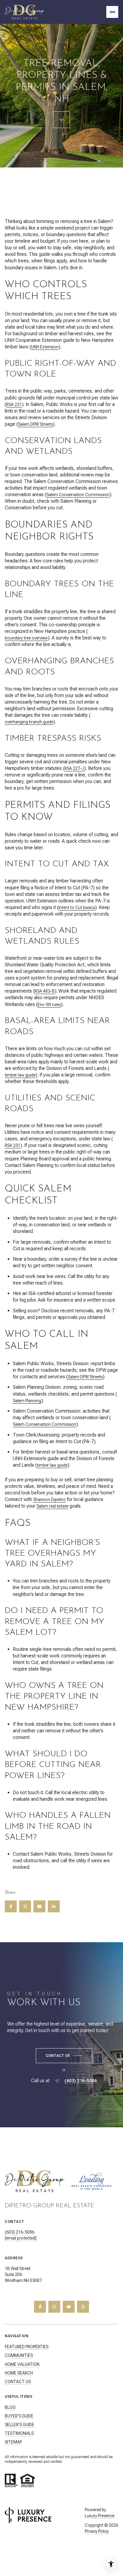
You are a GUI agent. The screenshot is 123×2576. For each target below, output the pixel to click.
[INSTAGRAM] (54, 2307)
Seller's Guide (20, 2425)
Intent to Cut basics (77, 908)
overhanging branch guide (29, 722)
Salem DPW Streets (35, 424)
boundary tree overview (26, 638)
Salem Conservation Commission (78, 495)
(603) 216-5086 (81, 2081)
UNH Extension (45, 347)
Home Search (19, 2373)
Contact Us (18, 2382)
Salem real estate (52, 1506)
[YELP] (83, 2307)
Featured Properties (27, 2347)
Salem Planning (27, 1401)
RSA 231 (14, 405)
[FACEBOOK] (40, 2307)
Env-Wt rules (49, 1005)
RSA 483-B (45, 991)
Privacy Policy (97, 2531)
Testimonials (19, 2433)
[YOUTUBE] (69, 2307)
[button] (64, 2056)
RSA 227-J (74, 768)
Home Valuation (22, 2364)
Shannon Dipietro (49, 1500)
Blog (10, 2407)
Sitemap (13, 2442)
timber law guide (20, 1075)
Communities (19, 2355)
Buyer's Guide (19, 2416)
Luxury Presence (100, 2516)
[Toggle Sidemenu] (112, 12)
